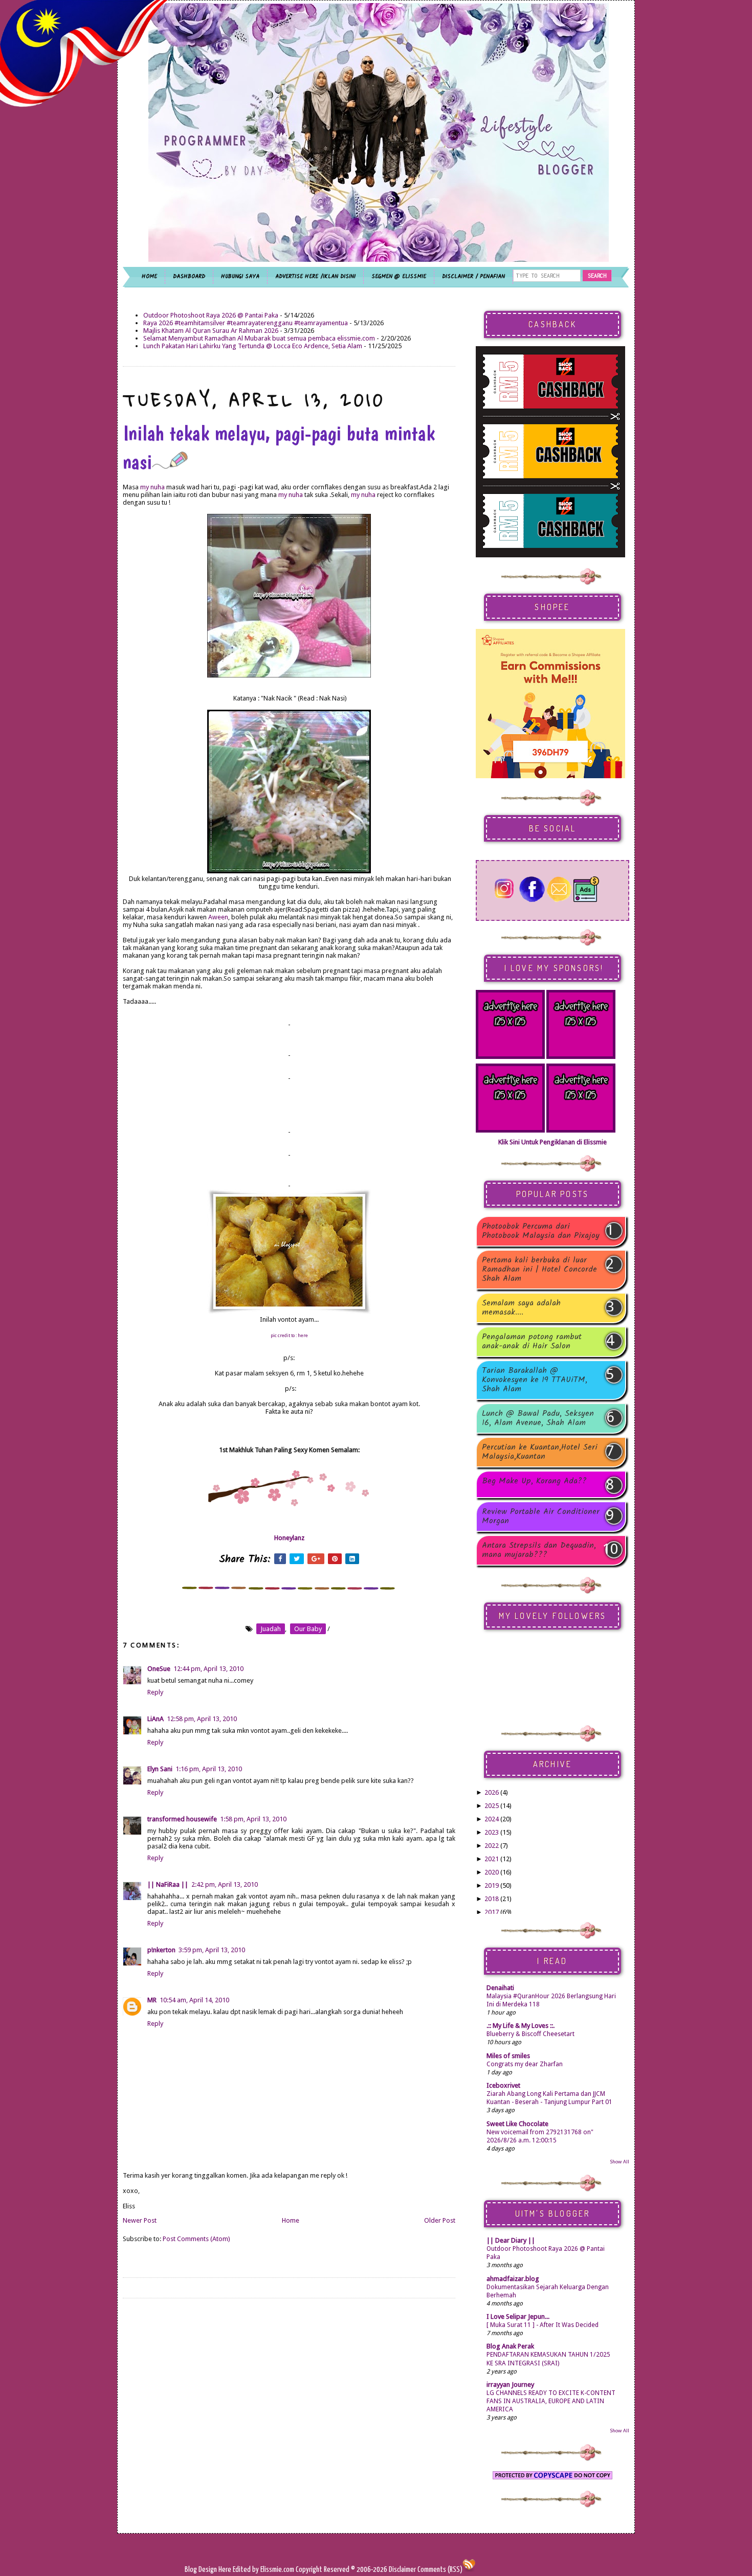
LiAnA (156, 1719)
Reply (155, 1692)
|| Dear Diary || (511, 2240)
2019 (492, 1885)
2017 (492, 1912)
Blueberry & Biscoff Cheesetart (530, 2034)
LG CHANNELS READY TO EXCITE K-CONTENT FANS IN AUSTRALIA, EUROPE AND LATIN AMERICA (551, 2401)
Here (226, 2570)
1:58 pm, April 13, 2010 (253, 1819)
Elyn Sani (160, 1769)
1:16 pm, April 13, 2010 (209, 1769)
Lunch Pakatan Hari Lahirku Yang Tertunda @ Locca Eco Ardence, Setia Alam (253, 346)
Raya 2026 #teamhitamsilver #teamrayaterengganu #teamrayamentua (246, 323)
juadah (271, 1629)
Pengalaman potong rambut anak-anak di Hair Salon (532, 1342)
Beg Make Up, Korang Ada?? (534, 1482)
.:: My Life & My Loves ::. (521, 2026)
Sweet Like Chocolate (517, 2124)
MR (152, 2000)
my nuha (152, 487)
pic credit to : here (289, 1336)
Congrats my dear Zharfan (525, 2064)
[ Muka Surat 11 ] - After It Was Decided (543, 2325)
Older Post (440, 2220)
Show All (620, 2162)
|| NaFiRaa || (168, 1884)
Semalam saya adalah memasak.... (521, 1308)
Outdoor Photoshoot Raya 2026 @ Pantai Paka (211, 315)
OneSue (159, 1669)
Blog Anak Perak (510, 2346)
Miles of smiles (508, 2056)
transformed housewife (182, 1819)
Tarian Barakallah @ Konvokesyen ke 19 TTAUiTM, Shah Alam (535, 1380)
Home (291, 2220)
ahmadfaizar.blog (513, 2279)
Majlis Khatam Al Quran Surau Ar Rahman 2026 (211, 331)
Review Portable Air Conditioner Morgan (541, 1517)
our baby (308, 1629)
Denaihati (500, 1988)
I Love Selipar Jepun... (518, 2317)
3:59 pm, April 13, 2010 (212, 1950)
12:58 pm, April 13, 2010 (202, 1719)
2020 (492, 1872)
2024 (492, 1819)
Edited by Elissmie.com (263, 2570)
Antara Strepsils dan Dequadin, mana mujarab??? (539, 1550)
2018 (492, 1899)
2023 (492, 1832)
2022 (492, 1846)
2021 (492, 1859)
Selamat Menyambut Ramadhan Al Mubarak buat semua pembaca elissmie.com (259, 338)
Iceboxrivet (503, 2085)
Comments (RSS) (440, 2570)
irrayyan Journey (510, 2385)
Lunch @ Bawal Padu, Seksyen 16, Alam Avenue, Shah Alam (538, 1418)
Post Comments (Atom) (196, 2239)
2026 (492, 1792)
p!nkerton (161, 1950)
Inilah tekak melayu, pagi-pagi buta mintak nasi (279, 447)
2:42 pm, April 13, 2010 (225, 1884)
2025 (492, 1806)
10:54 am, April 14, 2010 (194, 2000)
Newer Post (140, 2220)
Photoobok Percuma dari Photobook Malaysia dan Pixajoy (541, 1231)
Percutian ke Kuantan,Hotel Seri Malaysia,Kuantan (540, 1452)
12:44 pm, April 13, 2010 (208, 1669)
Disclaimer (402, 2570)
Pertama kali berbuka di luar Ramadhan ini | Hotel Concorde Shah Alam (539, 1270)
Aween (218, 917)
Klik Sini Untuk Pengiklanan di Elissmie (552, 1142)
